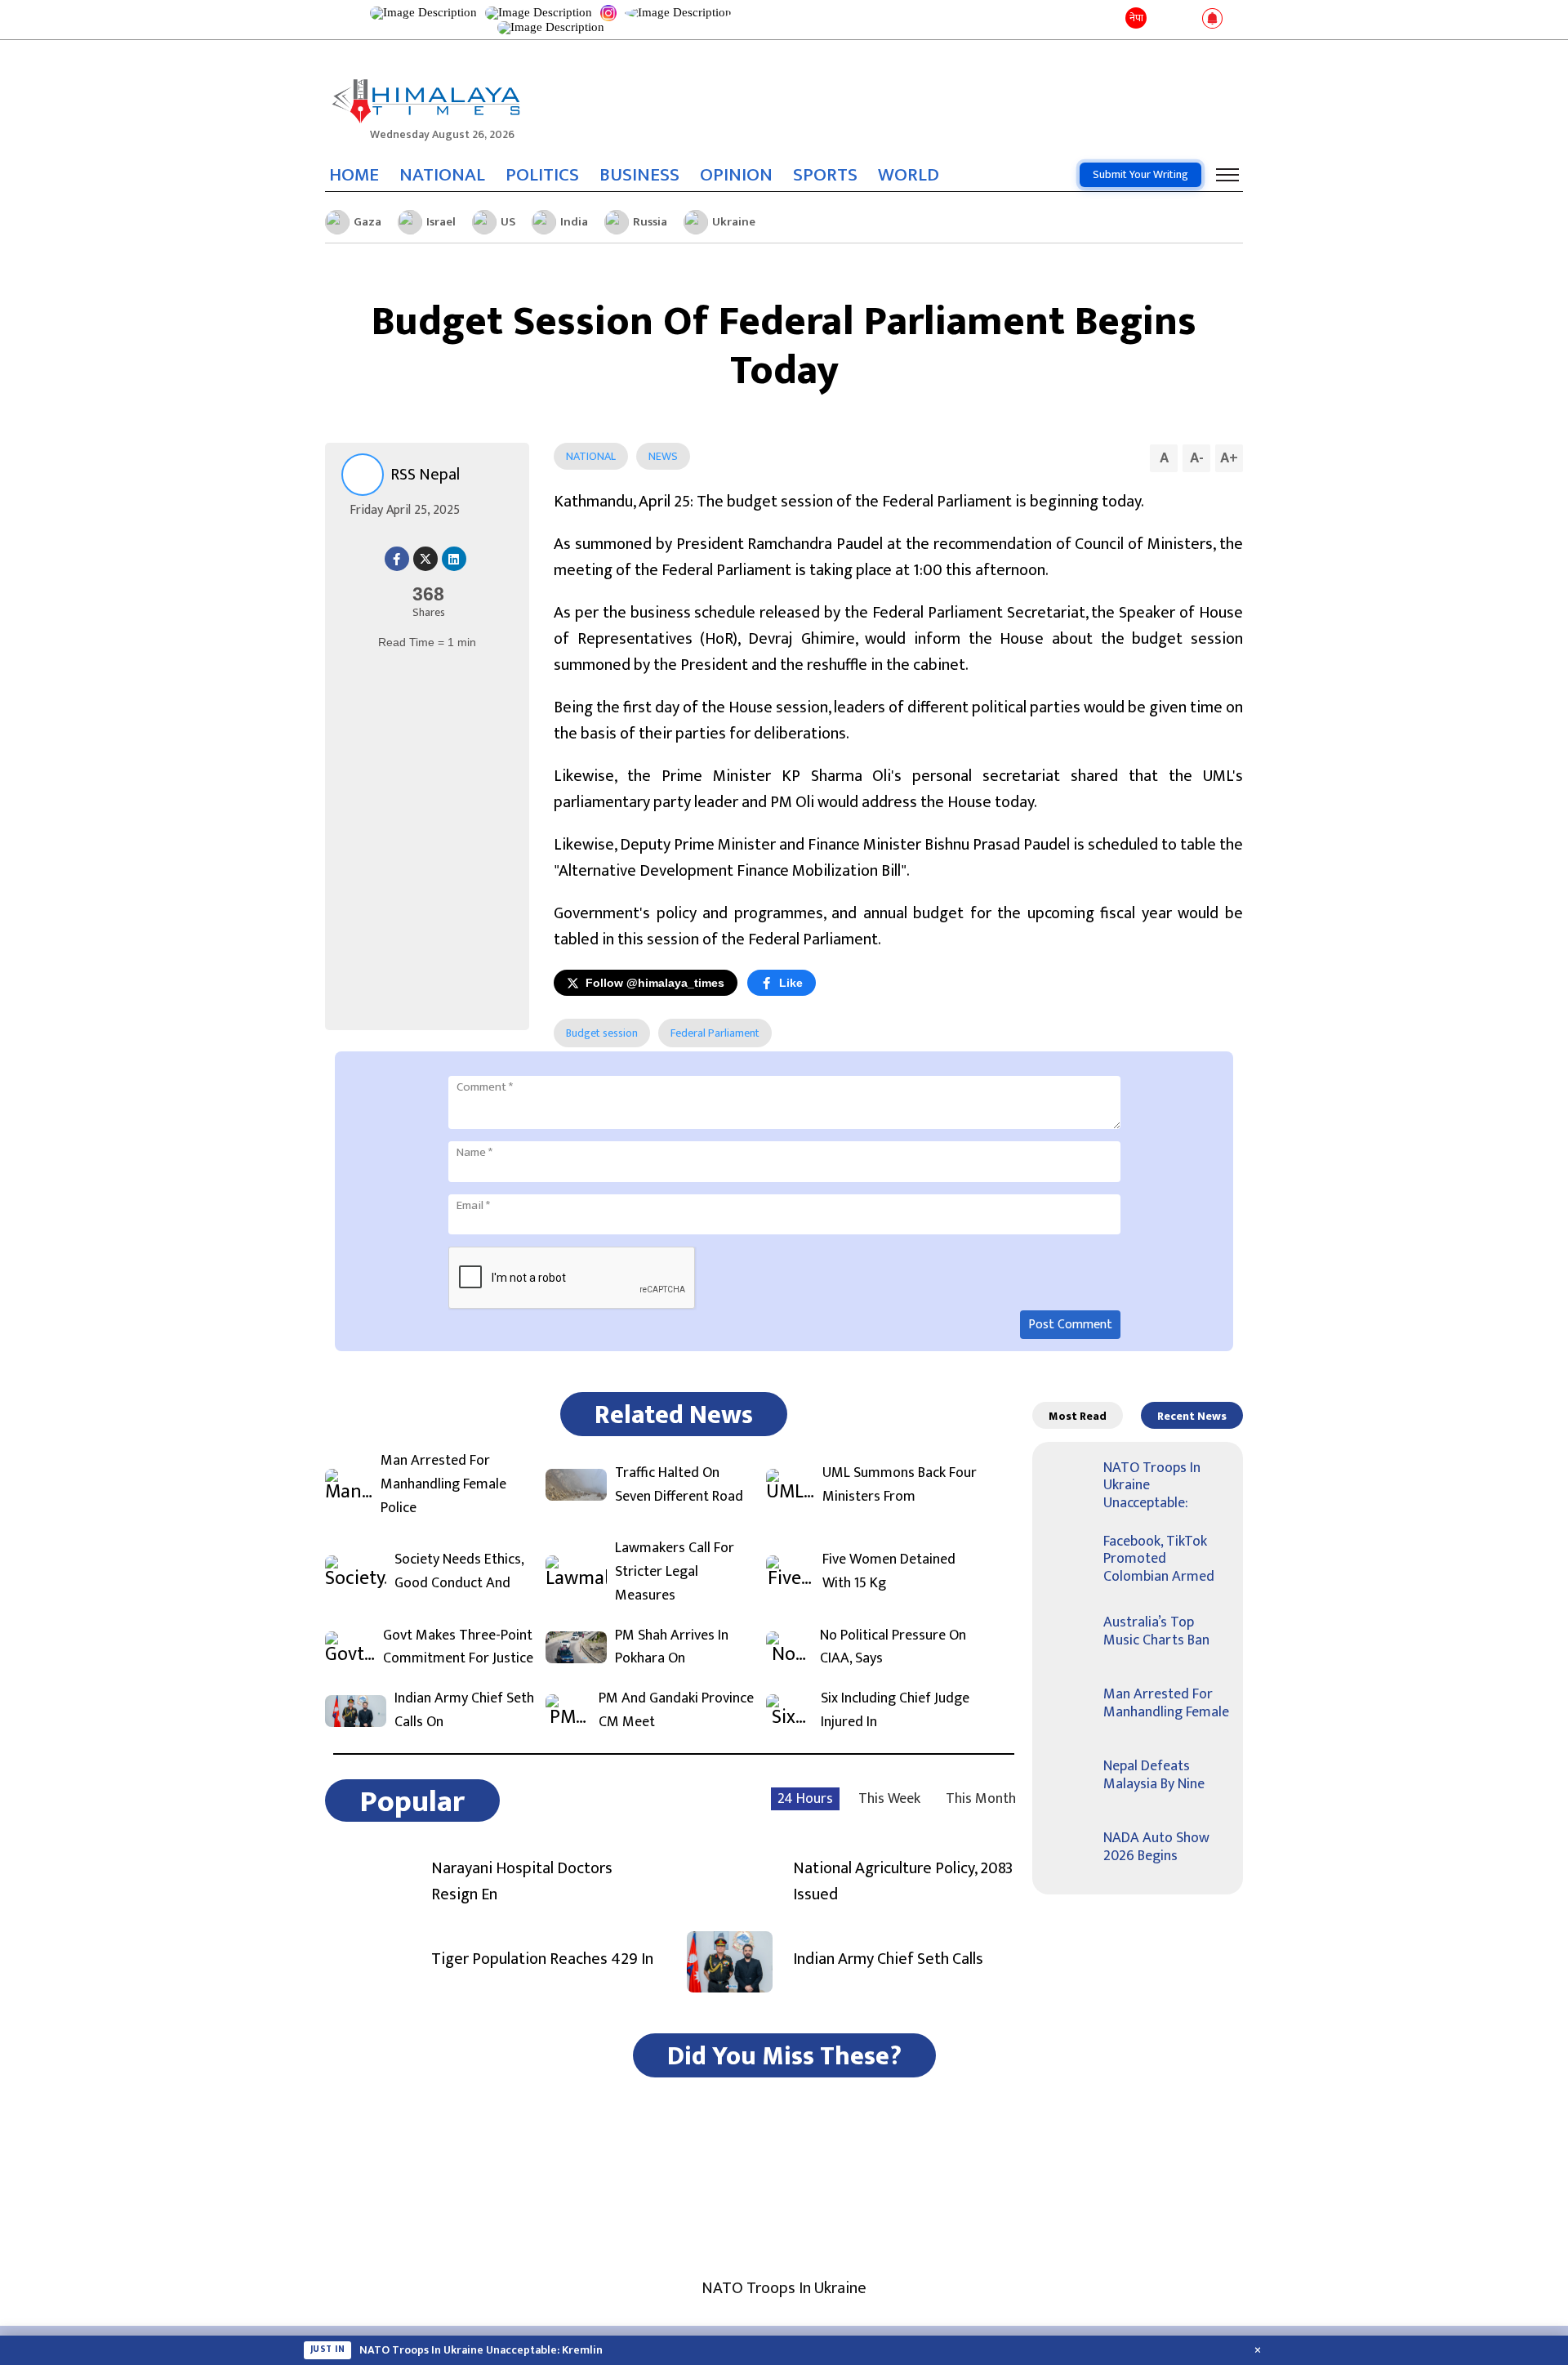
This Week (889, 1799)
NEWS (663, 456)
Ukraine (734, 222)
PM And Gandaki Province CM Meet (676, 1711)
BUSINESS (639, 175)
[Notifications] (1212, 20)
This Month (981, 1799)
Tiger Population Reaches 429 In (542, 1959)
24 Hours (805, 1799)
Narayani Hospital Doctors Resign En (522, 1881)
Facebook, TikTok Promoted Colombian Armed (1159, 1559)
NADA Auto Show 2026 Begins (1156, 1847)
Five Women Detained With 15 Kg (889, 1572)
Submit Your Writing (1140, 174)
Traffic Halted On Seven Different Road (679, 1485)
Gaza (367, 222)
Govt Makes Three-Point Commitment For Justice (458, 1648)
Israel (441, 222)
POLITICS (542, 175)
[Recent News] (1163, 19)
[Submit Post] (1186, 20)
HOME (354, 175)
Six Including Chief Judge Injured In (895, 1711)
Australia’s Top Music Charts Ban (1156, 1631)
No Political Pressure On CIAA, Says (893, 1648)
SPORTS (825, 175)
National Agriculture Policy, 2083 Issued (903, 1881)
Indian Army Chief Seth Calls (888, 1959)
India (574, 222)
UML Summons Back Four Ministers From (900, 1485)
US (508, 222)
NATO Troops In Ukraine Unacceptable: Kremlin (481, 2350)
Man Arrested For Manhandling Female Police (443, 1484)
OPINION (736, 175)
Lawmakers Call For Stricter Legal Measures (675, 1572)
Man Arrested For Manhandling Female (1166, 1703)
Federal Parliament (715, 1033)
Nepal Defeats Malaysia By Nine (1154, 1775)
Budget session (602, 1033)
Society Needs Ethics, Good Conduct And (459, 1572)
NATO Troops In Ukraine (784, 2288)
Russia (650, 222)
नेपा (1136, 18)
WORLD (909, 175)
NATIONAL (442, 175)
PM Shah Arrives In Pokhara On (672, 1648)
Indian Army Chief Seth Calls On (464, 1711)
